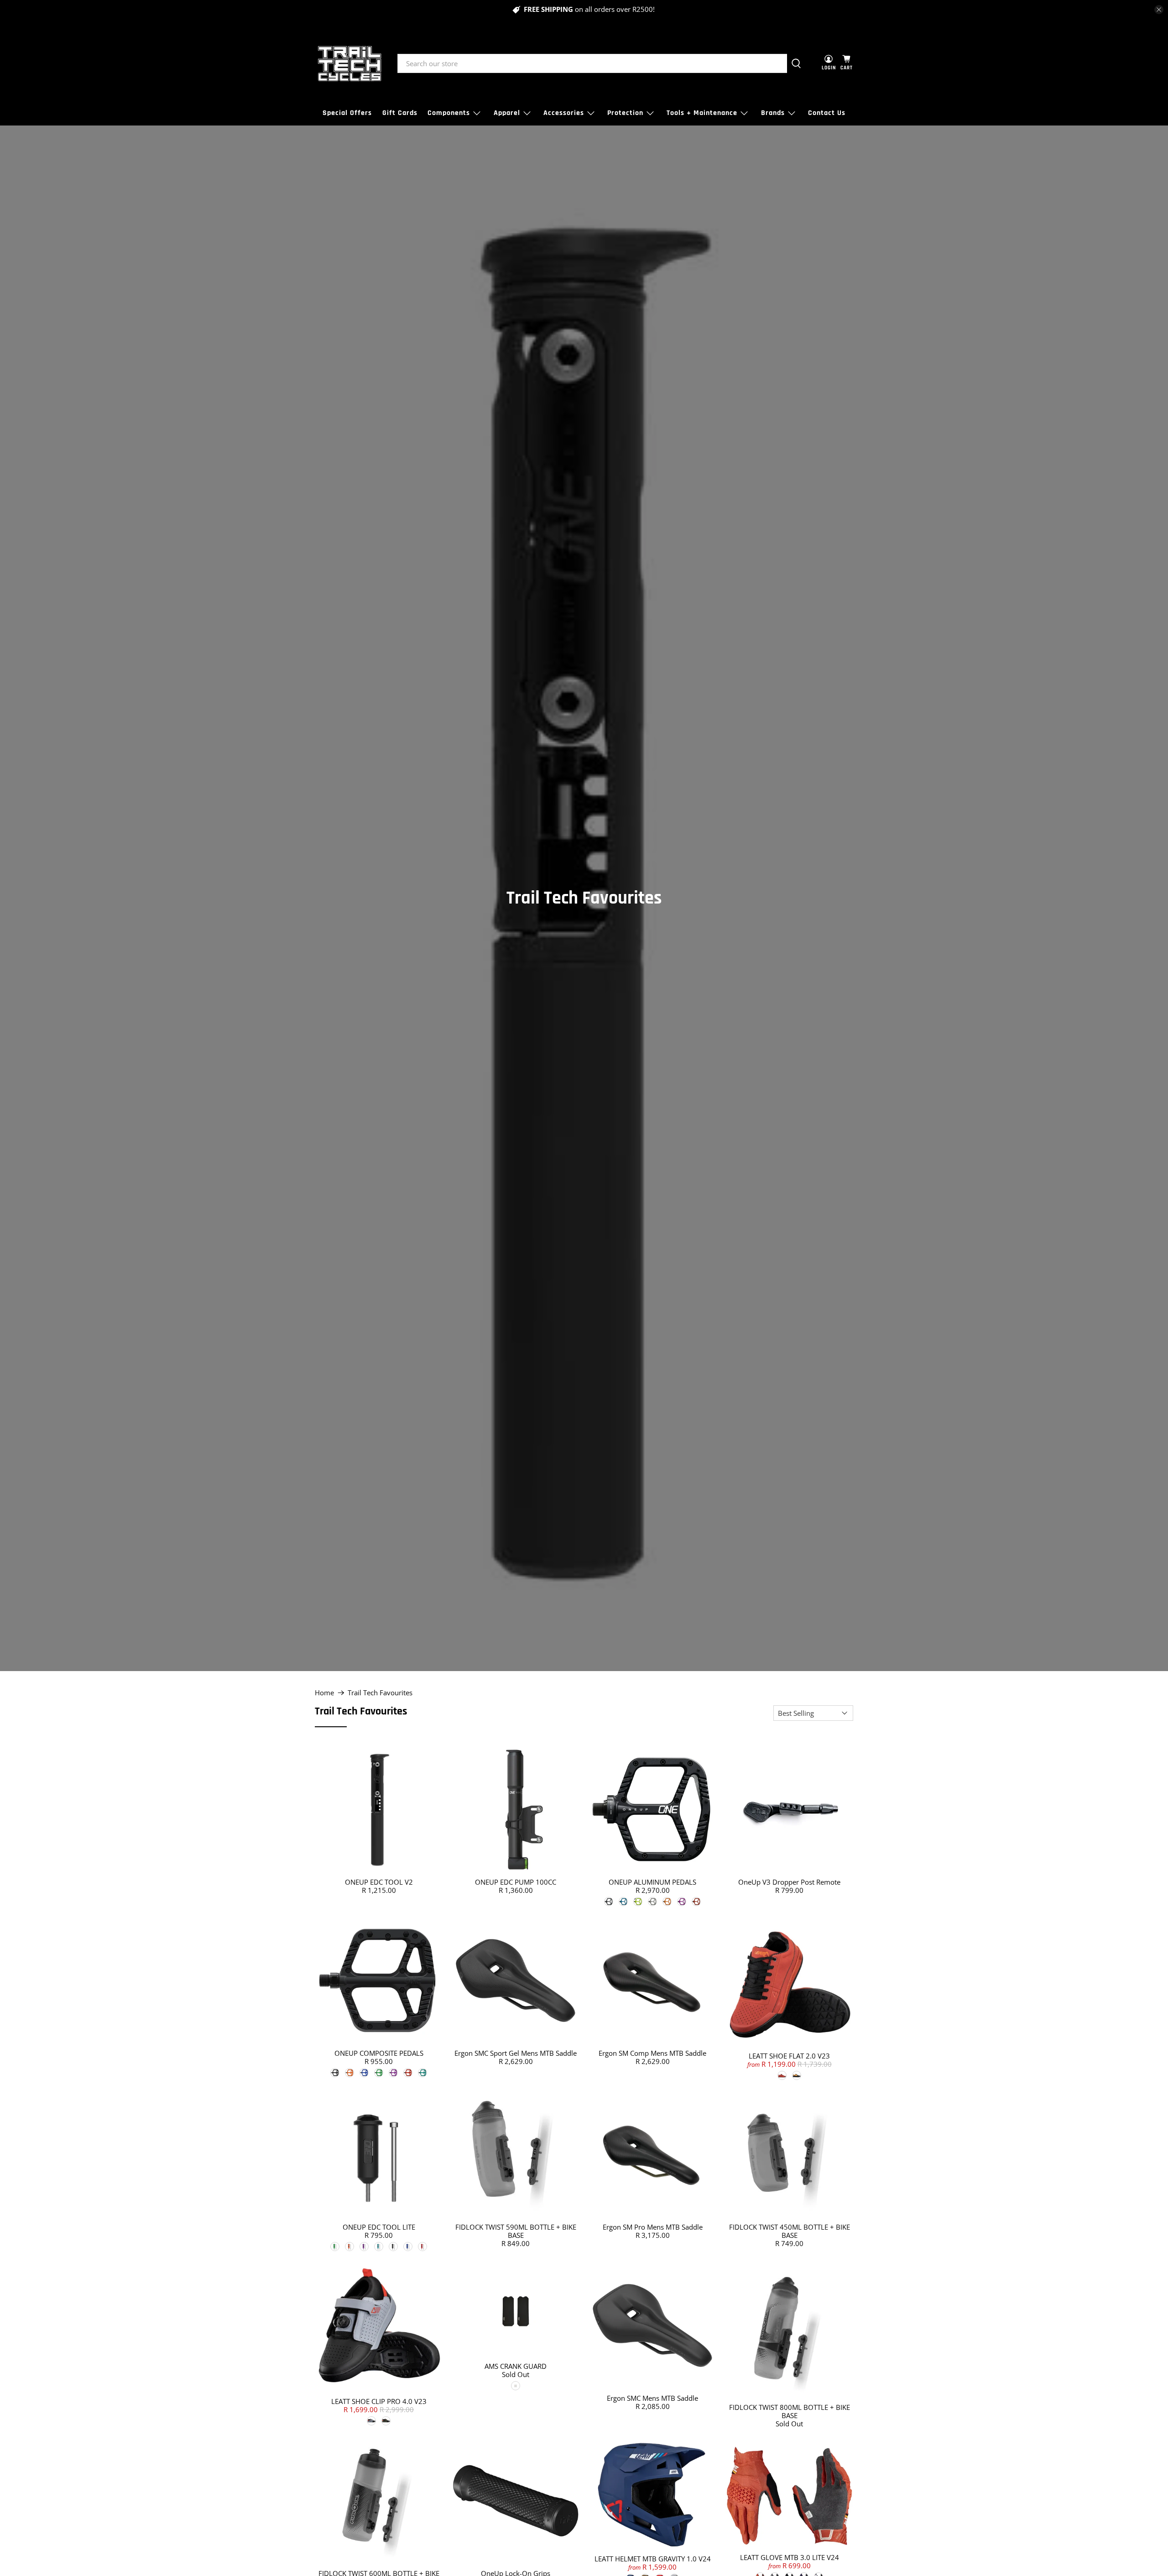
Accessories (564, 113)
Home (324, 1693)
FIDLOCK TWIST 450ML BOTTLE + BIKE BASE (790, 2231)
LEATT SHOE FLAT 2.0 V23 (789, 2056)
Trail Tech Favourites (380, 1693)
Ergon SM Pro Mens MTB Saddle (653, 2227)
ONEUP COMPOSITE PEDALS (379, 2053)
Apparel (507, 113)
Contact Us (827, 113)
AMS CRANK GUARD (516, 2366)
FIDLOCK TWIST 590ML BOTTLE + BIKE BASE (516, 2231)
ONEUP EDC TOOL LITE (379, 2227)
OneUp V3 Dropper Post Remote (789, 1882)
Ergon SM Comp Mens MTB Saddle (652, 2053)
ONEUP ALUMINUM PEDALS (652, 1882)
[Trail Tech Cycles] (349, 63)
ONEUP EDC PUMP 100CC (516, 1882)
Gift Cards (400, 113)
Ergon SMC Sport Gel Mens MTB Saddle (516, 2053)
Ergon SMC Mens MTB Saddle (652, 2398)
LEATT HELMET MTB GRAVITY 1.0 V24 (653, 2559)
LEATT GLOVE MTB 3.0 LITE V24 (790, 2557)
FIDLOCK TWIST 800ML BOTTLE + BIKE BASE (790, 2411)
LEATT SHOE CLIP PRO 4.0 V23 (379, 2401)
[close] (1159, 10)
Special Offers (347, 113)
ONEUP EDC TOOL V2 (379, 1882)
